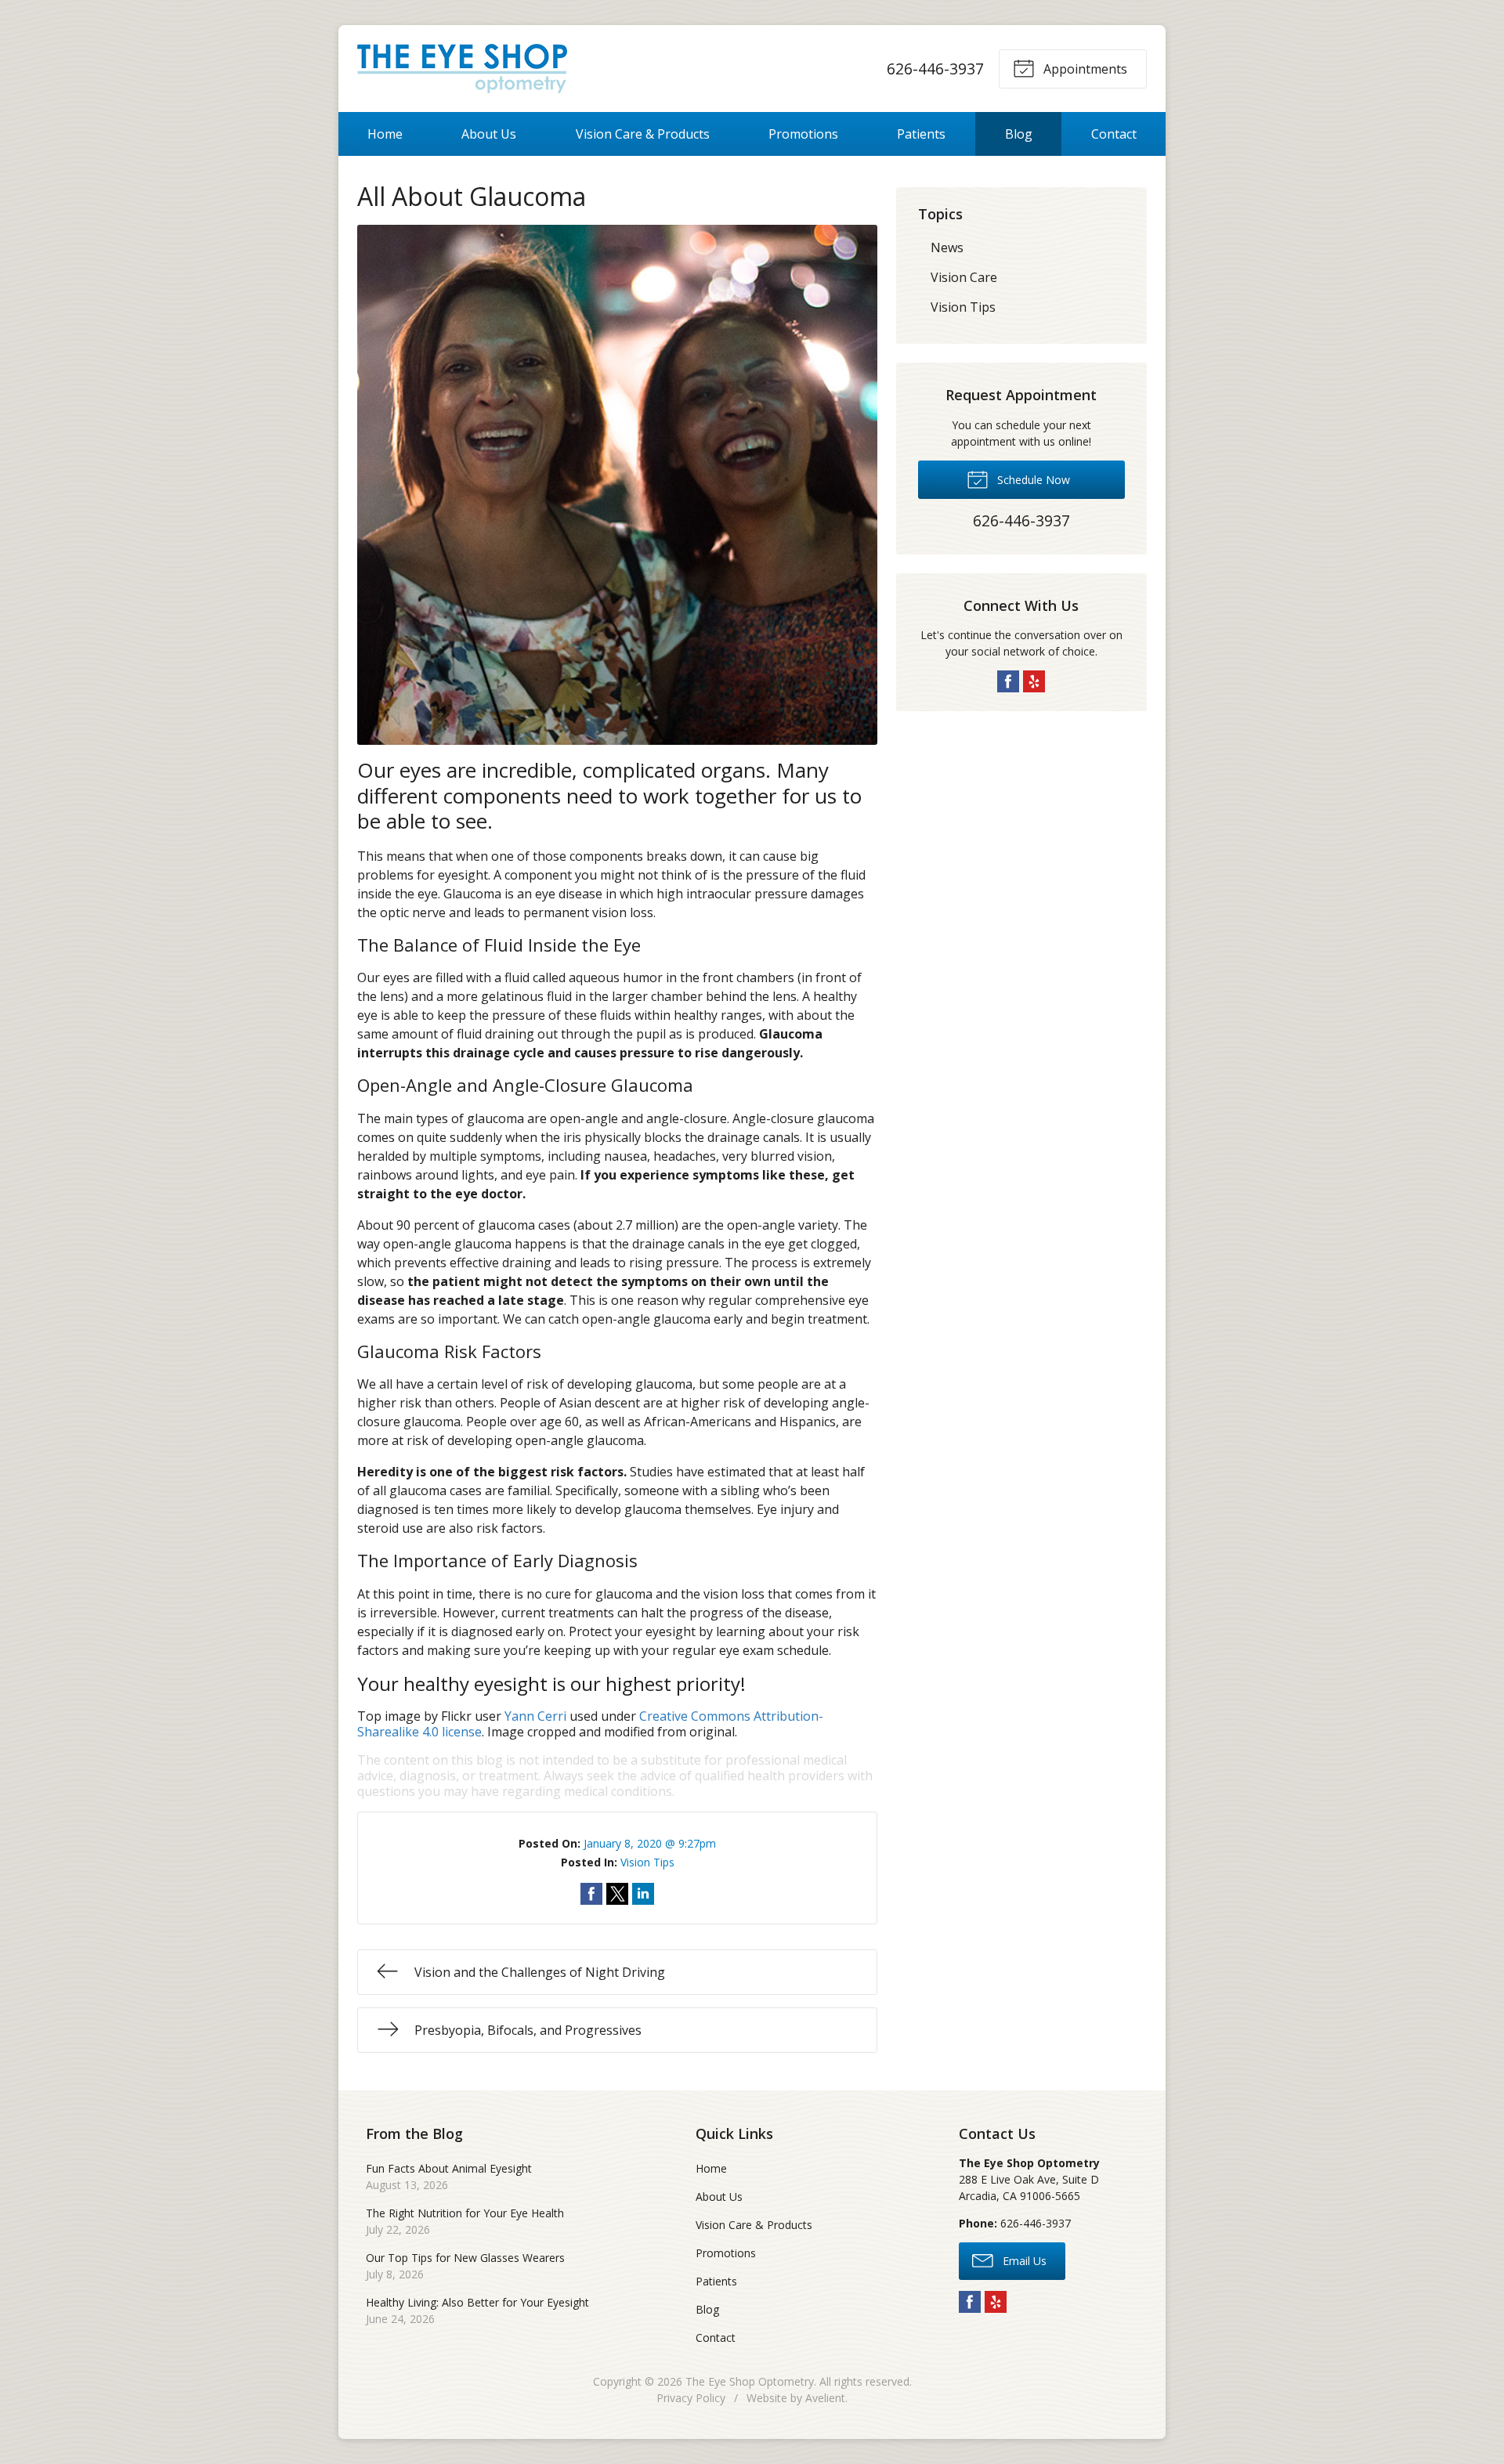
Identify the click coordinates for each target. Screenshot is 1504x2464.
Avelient (825, 2398)
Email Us (1023, 2261)
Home (385, 134)
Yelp (1034, 681)
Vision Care (964, 277)
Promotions (803, 134)
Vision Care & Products (643, 134)
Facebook (1008, 681)
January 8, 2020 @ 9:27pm (650, 1843)
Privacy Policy (691, 2398)
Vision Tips (647, 1862)
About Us (489, 134)
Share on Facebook (591, 1894)
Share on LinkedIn (643, 1894)
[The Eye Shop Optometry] (462, 69)
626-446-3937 (935, 69)
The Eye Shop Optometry (750, 2381)
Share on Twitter (617, 1894)
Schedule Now (1032, 480)
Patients (921, 134)
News (947, 247)
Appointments (1084, 69)
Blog (1019, 134)
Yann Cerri (535, 1716)
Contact (1114, 134)
